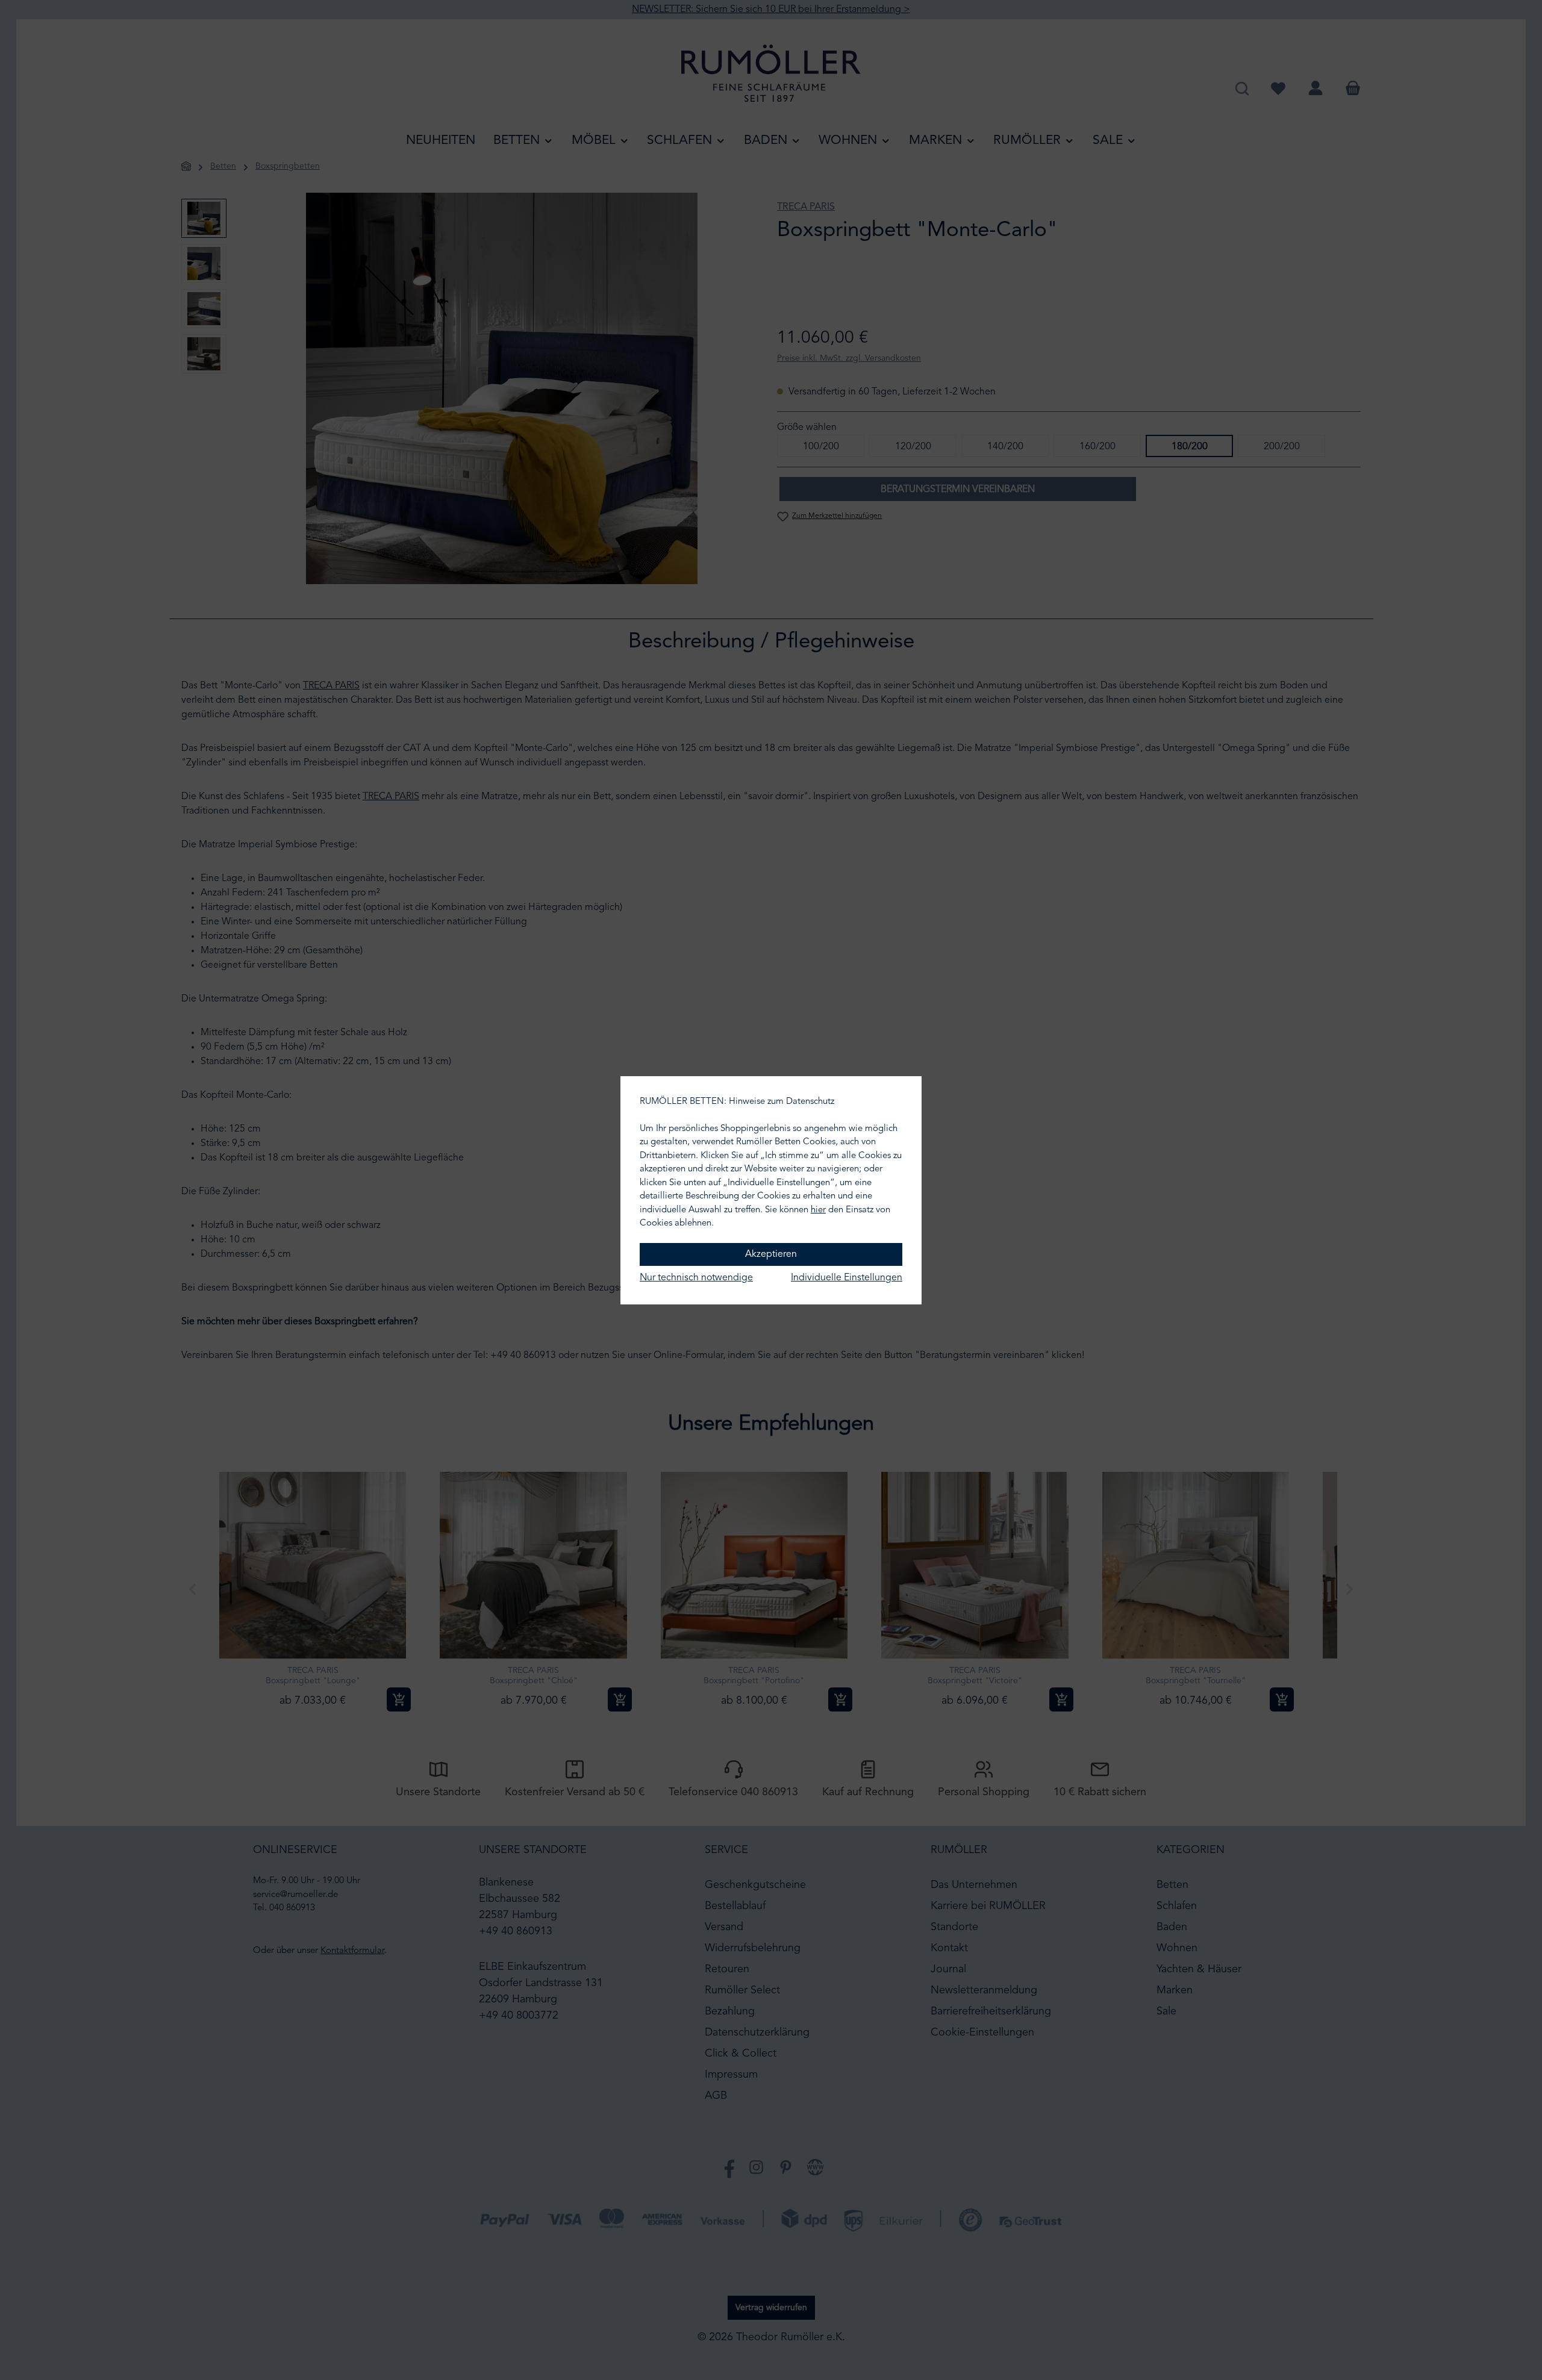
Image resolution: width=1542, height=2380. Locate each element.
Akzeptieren (771, 1254)
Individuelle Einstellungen (847, 1278)
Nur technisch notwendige (696, 1278)
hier (818, 1210)
